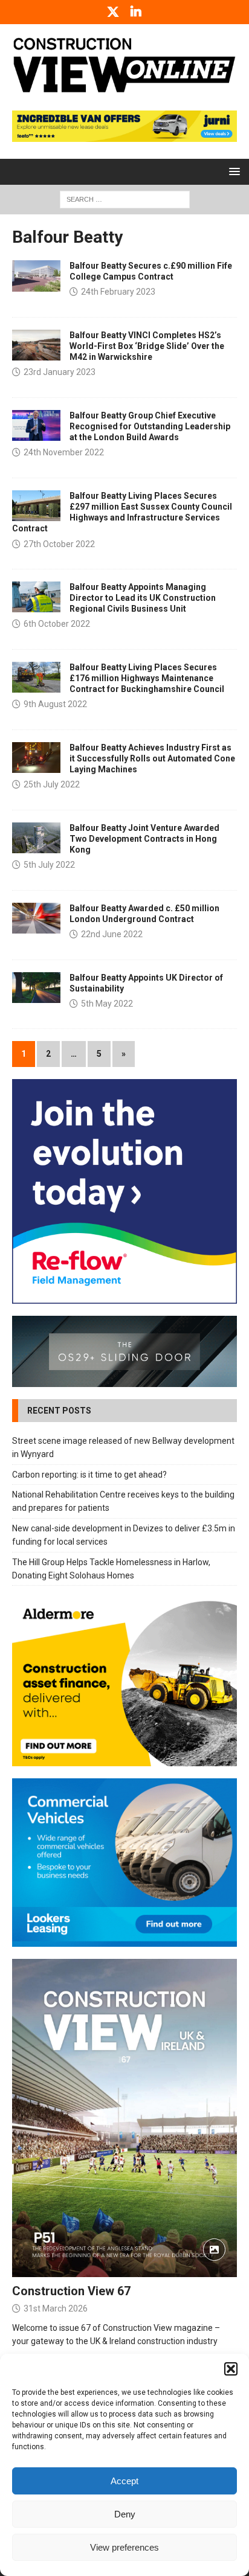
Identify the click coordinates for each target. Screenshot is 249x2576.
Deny (125, 2514)
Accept (124, 2481)
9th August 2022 (55, 704)
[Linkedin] (136, 12)
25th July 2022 (52, 784)
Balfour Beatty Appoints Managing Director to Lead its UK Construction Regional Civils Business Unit (143, 598)
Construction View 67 (71, 2291)
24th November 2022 (64, 452)
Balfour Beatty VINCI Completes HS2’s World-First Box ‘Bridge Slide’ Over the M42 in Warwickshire (147, 346)
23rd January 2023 (60, 372)
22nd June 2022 (112, 934)
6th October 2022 (57, 624)
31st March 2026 (56, 2308)
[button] (231, 2369)
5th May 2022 (107, 1004)
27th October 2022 (59, 544)
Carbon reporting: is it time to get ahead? (89, 1475)
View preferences (124, 2547)
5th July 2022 (49, 865)
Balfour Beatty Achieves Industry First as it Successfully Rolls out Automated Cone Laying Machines (152, 758)
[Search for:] (125, 199)
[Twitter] (113, 12)
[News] (36, 276)
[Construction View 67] (124, 2118)
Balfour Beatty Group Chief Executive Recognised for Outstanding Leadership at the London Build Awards (150, 426)
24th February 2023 (118, 292)
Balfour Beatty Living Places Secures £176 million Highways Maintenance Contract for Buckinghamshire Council (147, 678)
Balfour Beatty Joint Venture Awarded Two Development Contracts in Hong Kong (144, 839)
